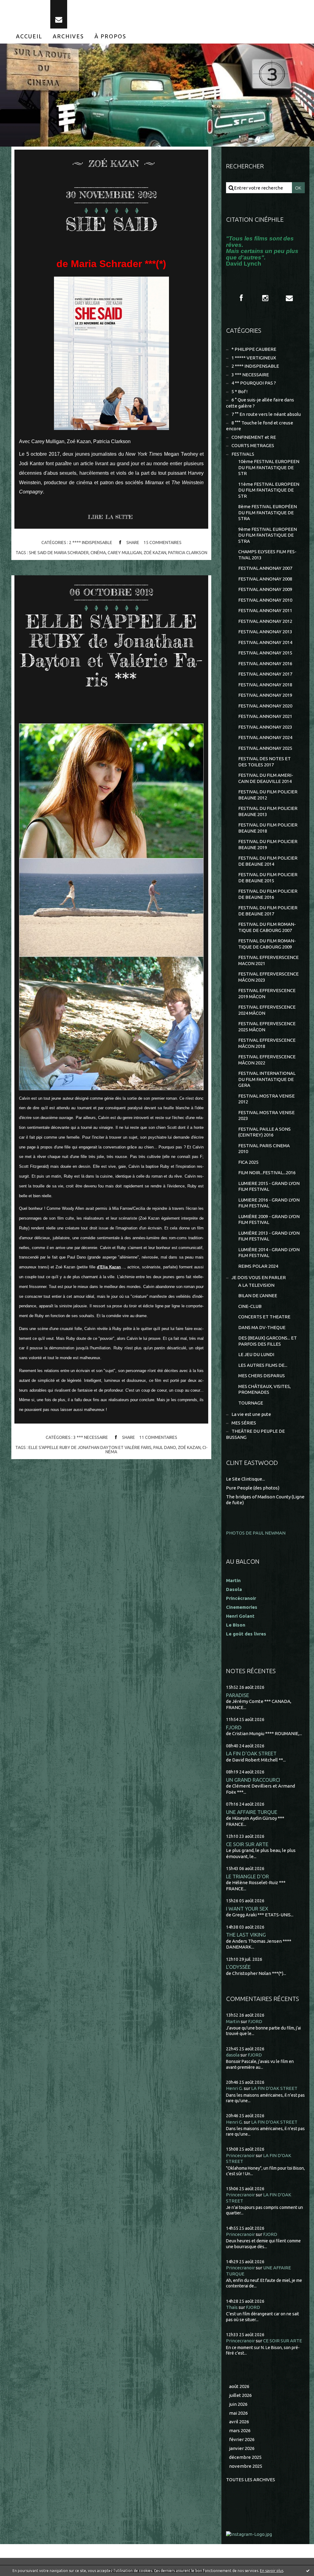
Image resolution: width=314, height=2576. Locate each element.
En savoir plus (272, 2571)
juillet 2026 (240, 2395)
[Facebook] (241, 298)
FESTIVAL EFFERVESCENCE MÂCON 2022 (267, 1060)
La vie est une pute (251, 1414)
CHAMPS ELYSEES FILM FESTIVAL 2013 (267, 555)
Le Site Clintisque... (245, 1479)
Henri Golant (240, 1616)
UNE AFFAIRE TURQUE (252, 1812)
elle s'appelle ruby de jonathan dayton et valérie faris (90, 1447)
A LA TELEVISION (256, 1285)
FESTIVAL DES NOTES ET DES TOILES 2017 (264, 762)
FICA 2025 (248, 1162)
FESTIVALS (243, 454)
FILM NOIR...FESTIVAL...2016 (267, 1173)
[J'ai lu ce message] (308, 2570)
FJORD (234, 1727)
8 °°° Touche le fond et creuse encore (260, 426)
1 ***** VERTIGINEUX (254, 358)
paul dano (165, 1447)
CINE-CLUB (250, 1306)
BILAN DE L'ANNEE (258, 1296)
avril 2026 (239, 2422)
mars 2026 (240, 2430)
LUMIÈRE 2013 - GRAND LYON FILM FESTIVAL (269, 1236)
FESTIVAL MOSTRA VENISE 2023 (266, 1115)
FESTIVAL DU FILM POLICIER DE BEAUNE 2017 (268, 911)
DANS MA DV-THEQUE (262, 1327)
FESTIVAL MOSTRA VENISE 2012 (266, 1099)
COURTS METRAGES (253, 445)
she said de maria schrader (59, 553)
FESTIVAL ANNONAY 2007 (265, 568)
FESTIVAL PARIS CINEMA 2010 (264, 1149)
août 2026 (239, 2386)
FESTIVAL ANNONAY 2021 (265, 716)
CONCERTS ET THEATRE (264, 1317)
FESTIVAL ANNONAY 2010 (265, 600)
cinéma (98, 553)
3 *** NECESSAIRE (91, 1437)
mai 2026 (238, 2413)
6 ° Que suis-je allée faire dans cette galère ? (260, 403)
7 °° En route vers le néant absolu (266, 414)
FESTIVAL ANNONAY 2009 (265, 589)
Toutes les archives (251, 2480)
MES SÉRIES (244, 1423)
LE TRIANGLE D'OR (247, 1876)
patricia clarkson (188, 553)
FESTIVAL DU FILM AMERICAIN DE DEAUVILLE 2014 (266, 778)
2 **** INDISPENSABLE (91, 542)
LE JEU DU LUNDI (256, 1354)
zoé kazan (155, 553)
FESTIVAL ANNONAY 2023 (265, 727)
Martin (233, 2021)
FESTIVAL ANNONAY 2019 (265, 695)
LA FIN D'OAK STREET (251, 1753)
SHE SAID (111, 224)
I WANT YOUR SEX (247, 1909)
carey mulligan (125, 553)
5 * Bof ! (239, 391)
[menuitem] (29, 36)
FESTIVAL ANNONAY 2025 (265, 748)
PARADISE (237, 1695)
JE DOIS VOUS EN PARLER (259, 1277)
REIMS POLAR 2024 (258, 1266)
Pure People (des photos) (253, 1488)
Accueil (29, 36)
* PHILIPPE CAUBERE (254, 349)
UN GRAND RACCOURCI (253, 1780)
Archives (68, 36)
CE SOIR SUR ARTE (247, 1844)
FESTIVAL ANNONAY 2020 (265, 706)
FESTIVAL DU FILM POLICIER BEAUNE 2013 (268, 811)
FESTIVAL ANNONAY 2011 (265, 610)
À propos (110, 36)
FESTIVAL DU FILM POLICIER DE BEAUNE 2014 (268, 861)
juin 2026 (238, 2404)
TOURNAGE (251, 1403)
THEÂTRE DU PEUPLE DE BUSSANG (255, 1434)
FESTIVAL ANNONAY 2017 (265, 674)
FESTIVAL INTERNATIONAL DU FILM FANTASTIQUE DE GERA (267, 1079)
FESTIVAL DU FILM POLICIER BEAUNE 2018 (268, 828)
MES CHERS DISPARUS (262, 1376)
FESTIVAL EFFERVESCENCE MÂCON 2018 (267, 1043)
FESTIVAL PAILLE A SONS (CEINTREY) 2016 (264, 1132)
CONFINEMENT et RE (254, 437)
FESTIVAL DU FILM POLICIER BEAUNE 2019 (268, 844)
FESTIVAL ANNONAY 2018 (265, 685)
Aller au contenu (24, 6)
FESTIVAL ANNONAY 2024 (265, 737)
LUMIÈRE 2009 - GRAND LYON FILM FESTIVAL (269, 1219)
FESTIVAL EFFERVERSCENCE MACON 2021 (268, 960)
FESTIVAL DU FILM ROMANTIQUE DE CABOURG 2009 (267, 944)
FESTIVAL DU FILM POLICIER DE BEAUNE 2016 (268, 894)
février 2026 (242, 2439)
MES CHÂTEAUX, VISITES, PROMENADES (264, 1389)
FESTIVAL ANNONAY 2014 (265, 642)
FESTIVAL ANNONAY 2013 (265, 632)
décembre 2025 (245, 2457)
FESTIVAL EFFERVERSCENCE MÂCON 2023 (268, 977)
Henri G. (234, 2088)
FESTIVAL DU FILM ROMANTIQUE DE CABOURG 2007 (267, 927)
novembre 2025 (246, 2466)
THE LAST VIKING (246, 1935)
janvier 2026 (242, 2448)
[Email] (59, 14)
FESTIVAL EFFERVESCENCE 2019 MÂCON (267, 993)
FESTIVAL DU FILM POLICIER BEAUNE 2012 (268, 795)
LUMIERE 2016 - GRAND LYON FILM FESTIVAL (269, 1203)
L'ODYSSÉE (238, 1967)
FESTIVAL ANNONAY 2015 (265, 653)
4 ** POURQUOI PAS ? (254, 383)
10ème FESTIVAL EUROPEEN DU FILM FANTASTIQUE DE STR (269, 467)
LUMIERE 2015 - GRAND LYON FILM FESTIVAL (269, 1186)
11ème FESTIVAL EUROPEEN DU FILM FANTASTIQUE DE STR (269, 490)
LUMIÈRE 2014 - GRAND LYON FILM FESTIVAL (269, 1253)
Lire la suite (110, 517)
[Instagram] (265, 298)
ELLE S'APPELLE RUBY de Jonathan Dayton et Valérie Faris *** (111, 650)
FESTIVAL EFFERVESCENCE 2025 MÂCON (267, 1027)
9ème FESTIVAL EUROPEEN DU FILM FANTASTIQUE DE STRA (268, 535)
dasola (233, 2055)
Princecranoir (240, 2155)
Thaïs (232, 2307)
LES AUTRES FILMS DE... (263, 1365)
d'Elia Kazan (109, 1267)
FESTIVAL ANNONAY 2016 (265, 663)
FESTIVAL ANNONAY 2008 (265, 579)
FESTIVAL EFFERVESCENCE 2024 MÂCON (267, 1010)
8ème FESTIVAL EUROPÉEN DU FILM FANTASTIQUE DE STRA (268, 512)
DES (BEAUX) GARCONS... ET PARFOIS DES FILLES (268, 1341)
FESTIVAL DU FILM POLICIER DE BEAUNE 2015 (268, 878)
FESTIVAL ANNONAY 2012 (265, 621)
